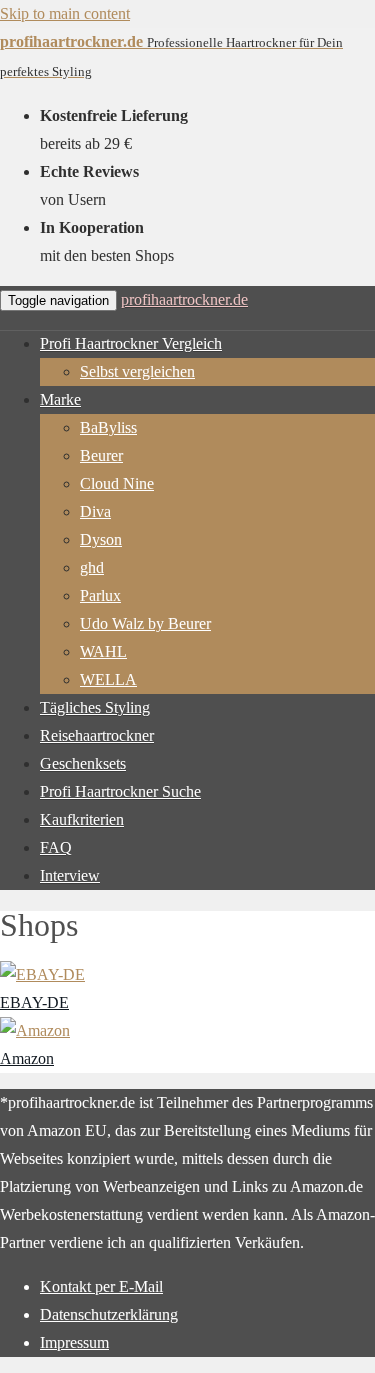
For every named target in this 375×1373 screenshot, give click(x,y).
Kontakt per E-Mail (101, 1286)
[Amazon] (35, 1030)
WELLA (108, 679)
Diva (95, 511)
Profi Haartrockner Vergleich (131, 343)
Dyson (101, 539)
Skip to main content (65, 13)
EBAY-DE (34, 1002)
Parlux (100, 595)
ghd (92, 567)
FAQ (56, 847)
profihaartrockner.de (184, 299)
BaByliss (108, 427)
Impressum (74, 1342)
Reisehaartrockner (97, 735)
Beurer (101, 455)
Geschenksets (83, 763)
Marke (60, 399)
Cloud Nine (117, 483)
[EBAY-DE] (42, 974)
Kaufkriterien (82, 819)
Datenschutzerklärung (109, 1314)
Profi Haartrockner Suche (120, 791)
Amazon (27, 1058)
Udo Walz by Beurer (145, 623)
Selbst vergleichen (137, 371)
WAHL (103, 651)
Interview (70, 875)
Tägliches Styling (95, 707)
